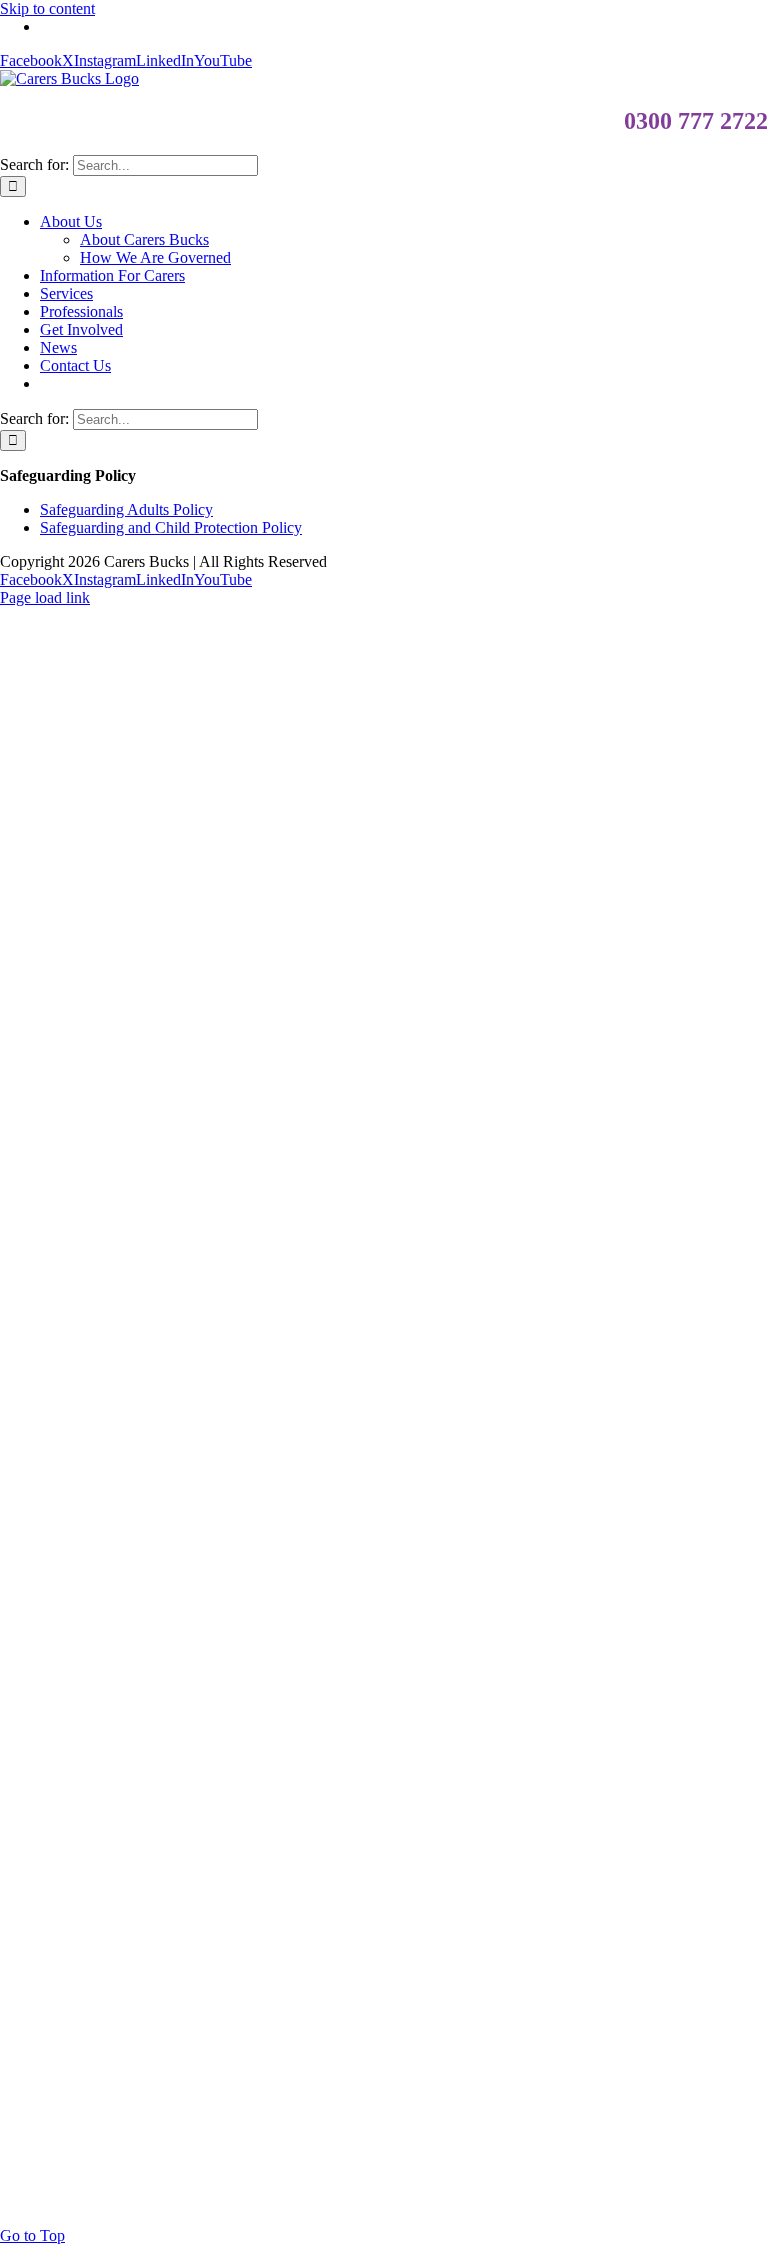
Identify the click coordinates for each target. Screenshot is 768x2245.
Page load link (45, 597)
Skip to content (47, 8)
